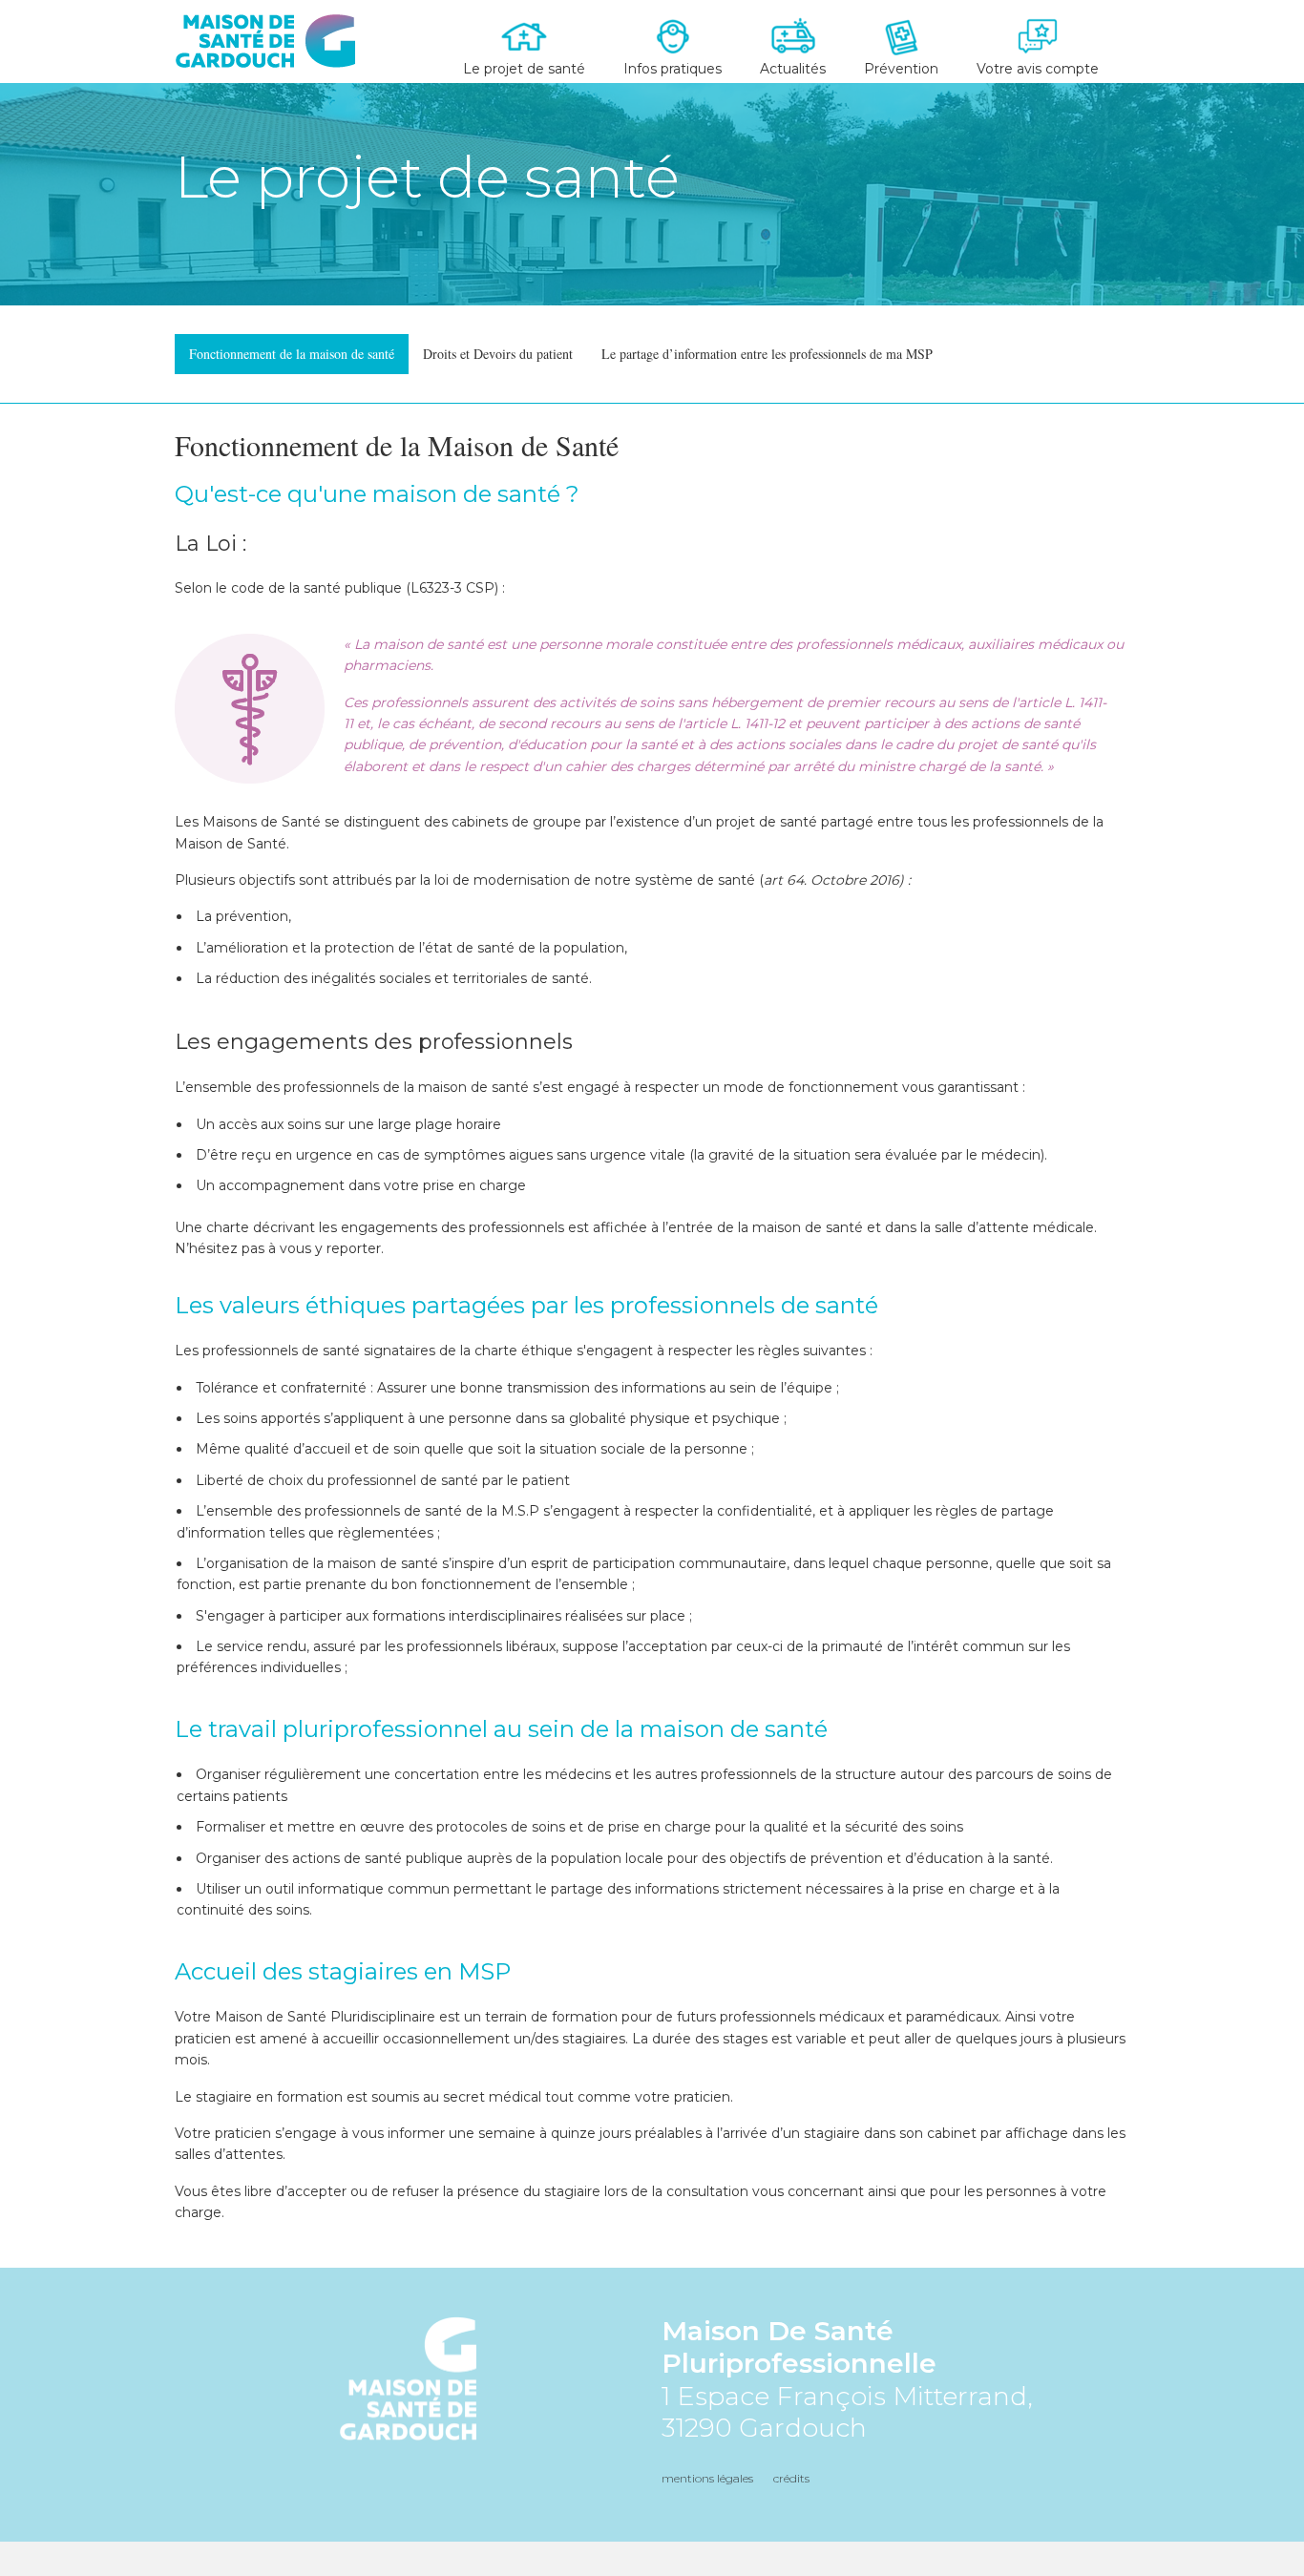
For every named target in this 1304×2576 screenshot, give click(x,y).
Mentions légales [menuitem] (707, 2478)
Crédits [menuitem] (791, 2478)
